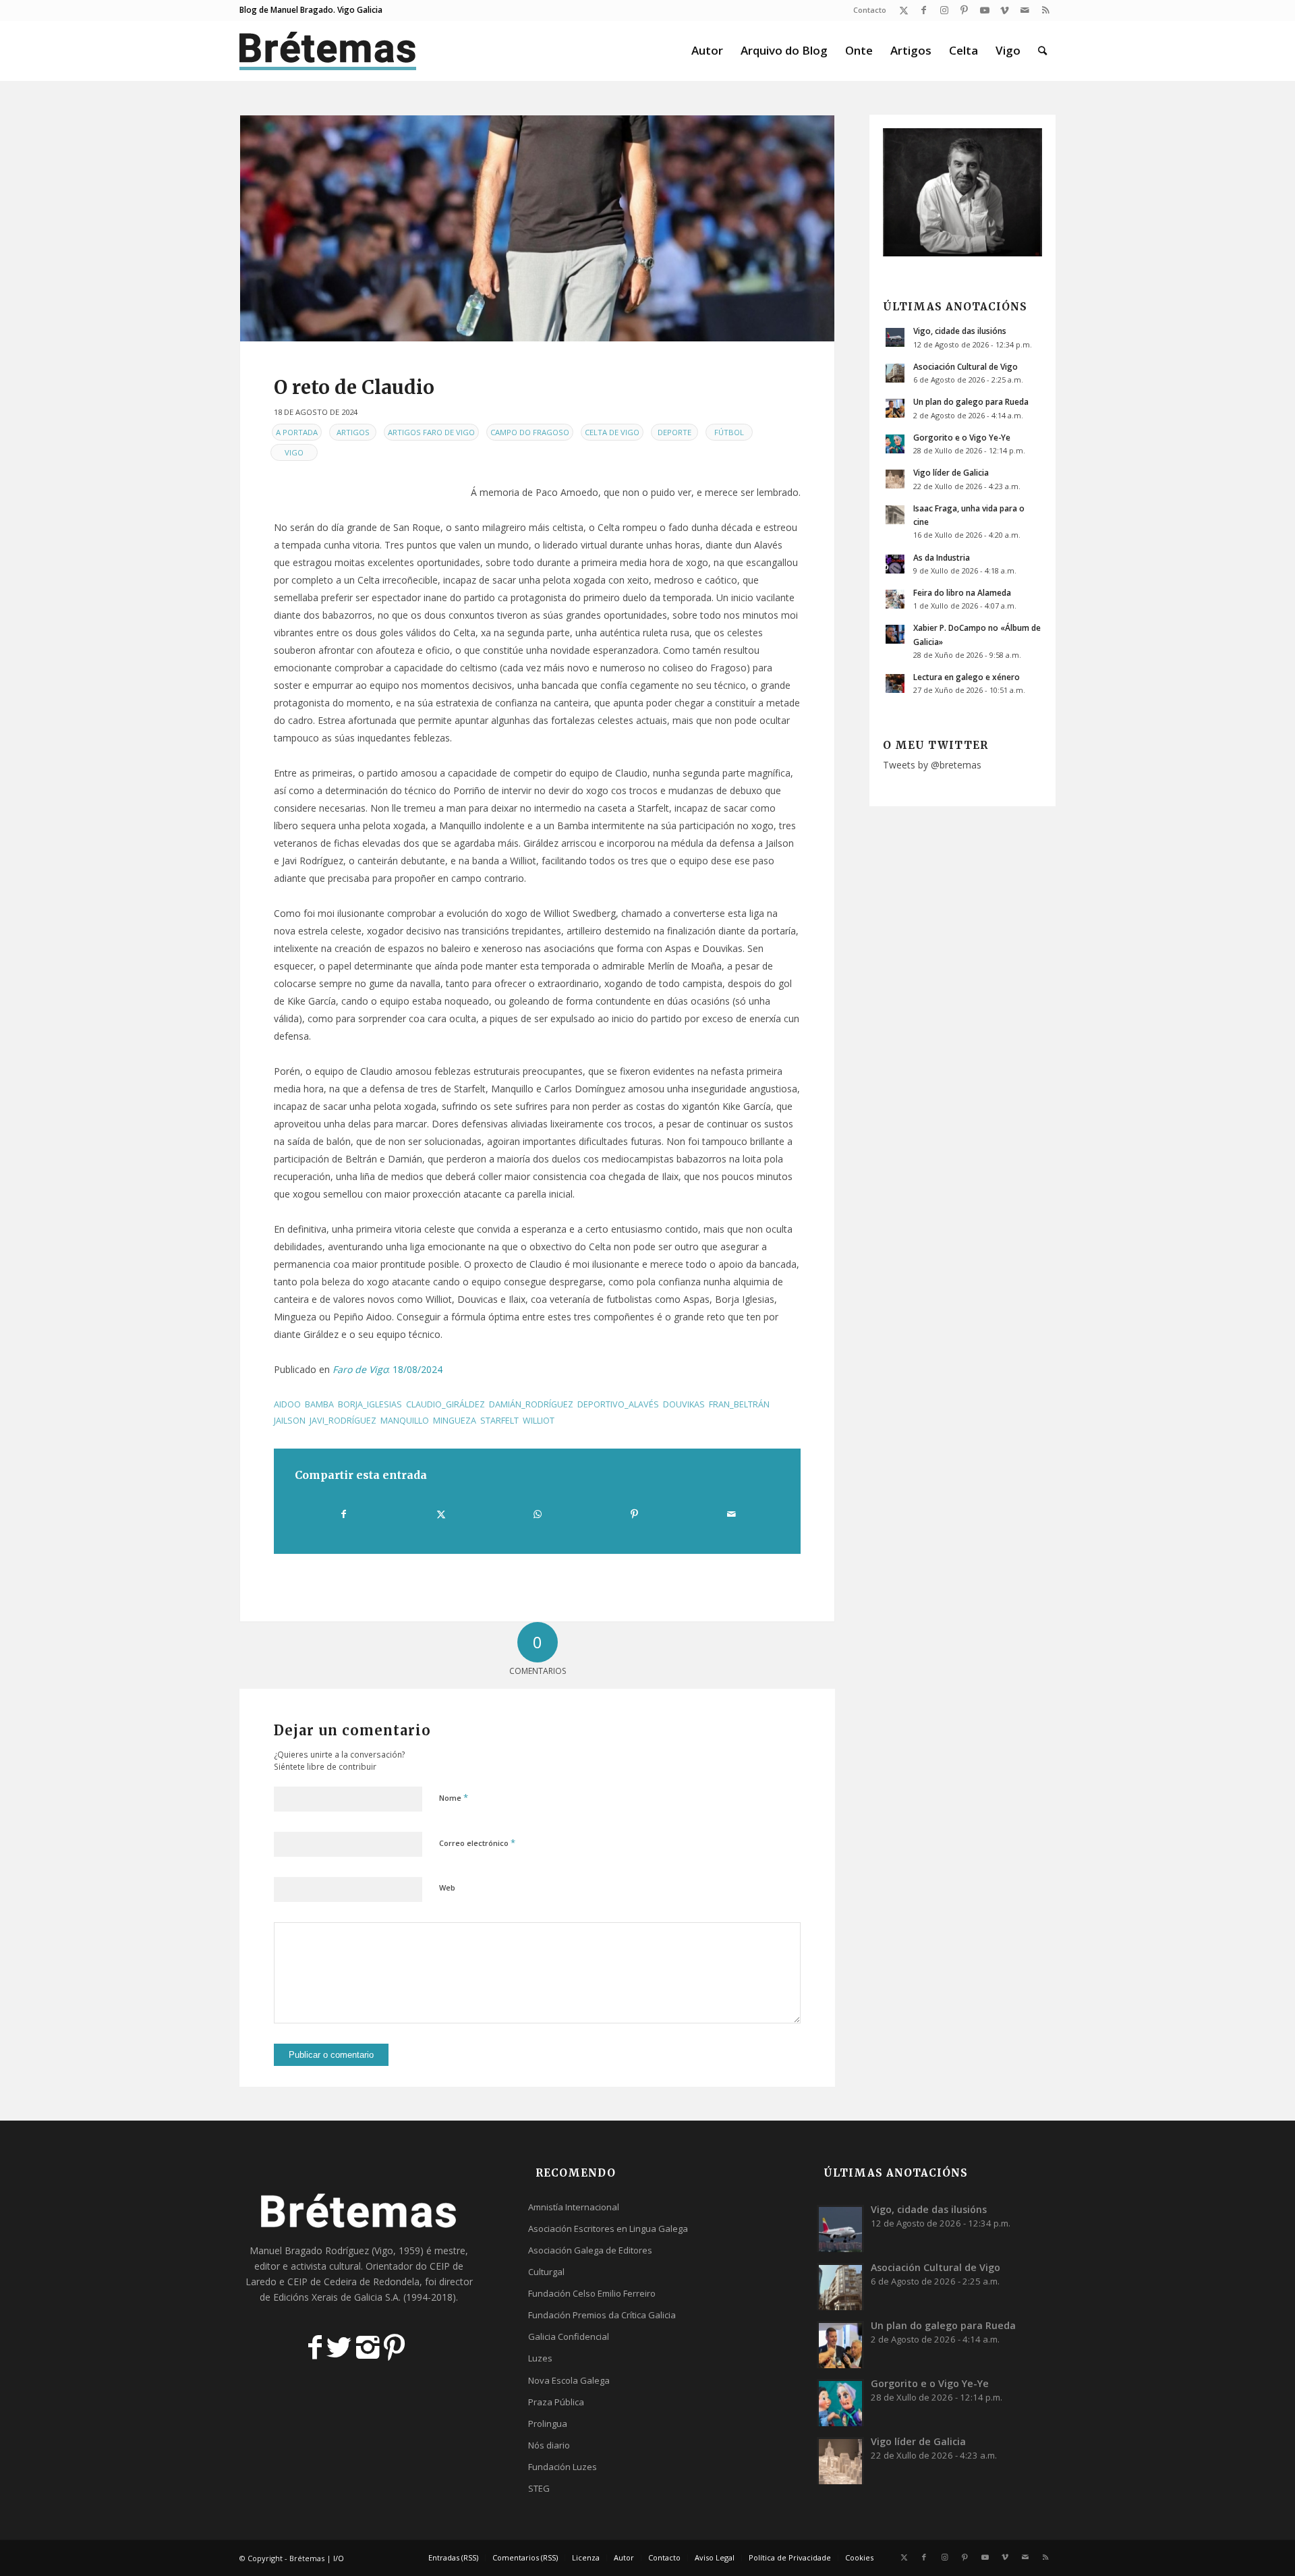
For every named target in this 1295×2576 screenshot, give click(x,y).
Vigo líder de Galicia (951, 472)
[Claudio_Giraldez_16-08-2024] (537, 228)
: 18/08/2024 (386, 1369)
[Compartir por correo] (731, 1514)
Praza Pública (556, 2402)
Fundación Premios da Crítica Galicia (602, 2315)
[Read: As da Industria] (895, 564)
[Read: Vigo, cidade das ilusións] (895, 337)
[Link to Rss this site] (1045, 10)
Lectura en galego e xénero (967, 677)
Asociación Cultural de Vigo (966, 366)
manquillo (405, 1421)
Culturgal (546, 2272)
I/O (339, 2558)
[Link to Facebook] (924, 10)
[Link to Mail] (1025, 10)
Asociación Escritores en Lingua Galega (608, 2229)
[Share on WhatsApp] (538, 1514)
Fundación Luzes (563, 2467)
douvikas (684, 1404)
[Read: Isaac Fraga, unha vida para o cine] (895, 515)
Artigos (353, 432)
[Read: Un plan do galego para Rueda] (895, 408)
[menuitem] (866, 10)
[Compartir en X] (440, 1514)
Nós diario (549, 2445)
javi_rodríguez (343, 1421)
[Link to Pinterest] (964, 10)
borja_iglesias (370, 1404)
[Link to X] (903, 10)
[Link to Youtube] (984, 10)
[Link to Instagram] (944, 10)
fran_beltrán (739, 1404)
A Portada (297, 432)
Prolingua (548, 2424)
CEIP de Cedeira (322, 2281)
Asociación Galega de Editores (590, 2250)
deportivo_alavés (618, 1404)
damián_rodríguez (531, 1404)
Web (447, 1887)
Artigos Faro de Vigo (431, 432)
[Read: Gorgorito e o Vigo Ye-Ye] (895, 444)
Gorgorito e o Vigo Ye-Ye (962, 437)
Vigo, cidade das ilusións (960, 331)
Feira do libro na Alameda (962, 592)
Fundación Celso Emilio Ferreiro (592, 2293)
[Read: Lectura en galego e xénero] (895, 683)
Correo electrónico (477, 1843)
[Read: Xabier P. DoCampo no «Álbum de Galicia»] (895, 634)
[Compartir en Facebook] (344, 1514)
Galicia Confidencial (569, 2336)
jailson (290, 1421)
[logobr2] (328, 51)
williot (539, 1421)
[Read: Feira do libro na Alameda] (895, 599)
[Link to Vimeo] (1005, 10)
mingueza (455, 1421)
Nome (454, 1797)
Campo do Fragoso (530, 432)
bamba (319, 1404)
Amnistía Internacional (574, 2207)
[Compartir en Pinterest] (634, 1514)
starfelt (499, 1421)
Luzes (540, 2358)
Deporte (674, 432)
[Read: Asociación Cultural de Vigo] (895, 373)
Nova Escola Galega (569, 2380)
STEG (539, 2488)
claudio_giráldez (445, 1404)
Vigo (294, 452)
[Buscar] (1042, 51)
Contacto (870, 10)
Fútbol (729, 432)
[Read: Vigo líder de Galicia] (895, 479)
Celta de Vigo (612, 432)
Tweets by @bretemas (932, 765)
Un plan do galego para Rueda (971, 401)
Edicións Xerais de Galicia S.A (336, 2297)
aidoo (287, 1404)
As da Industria (942, 557)
